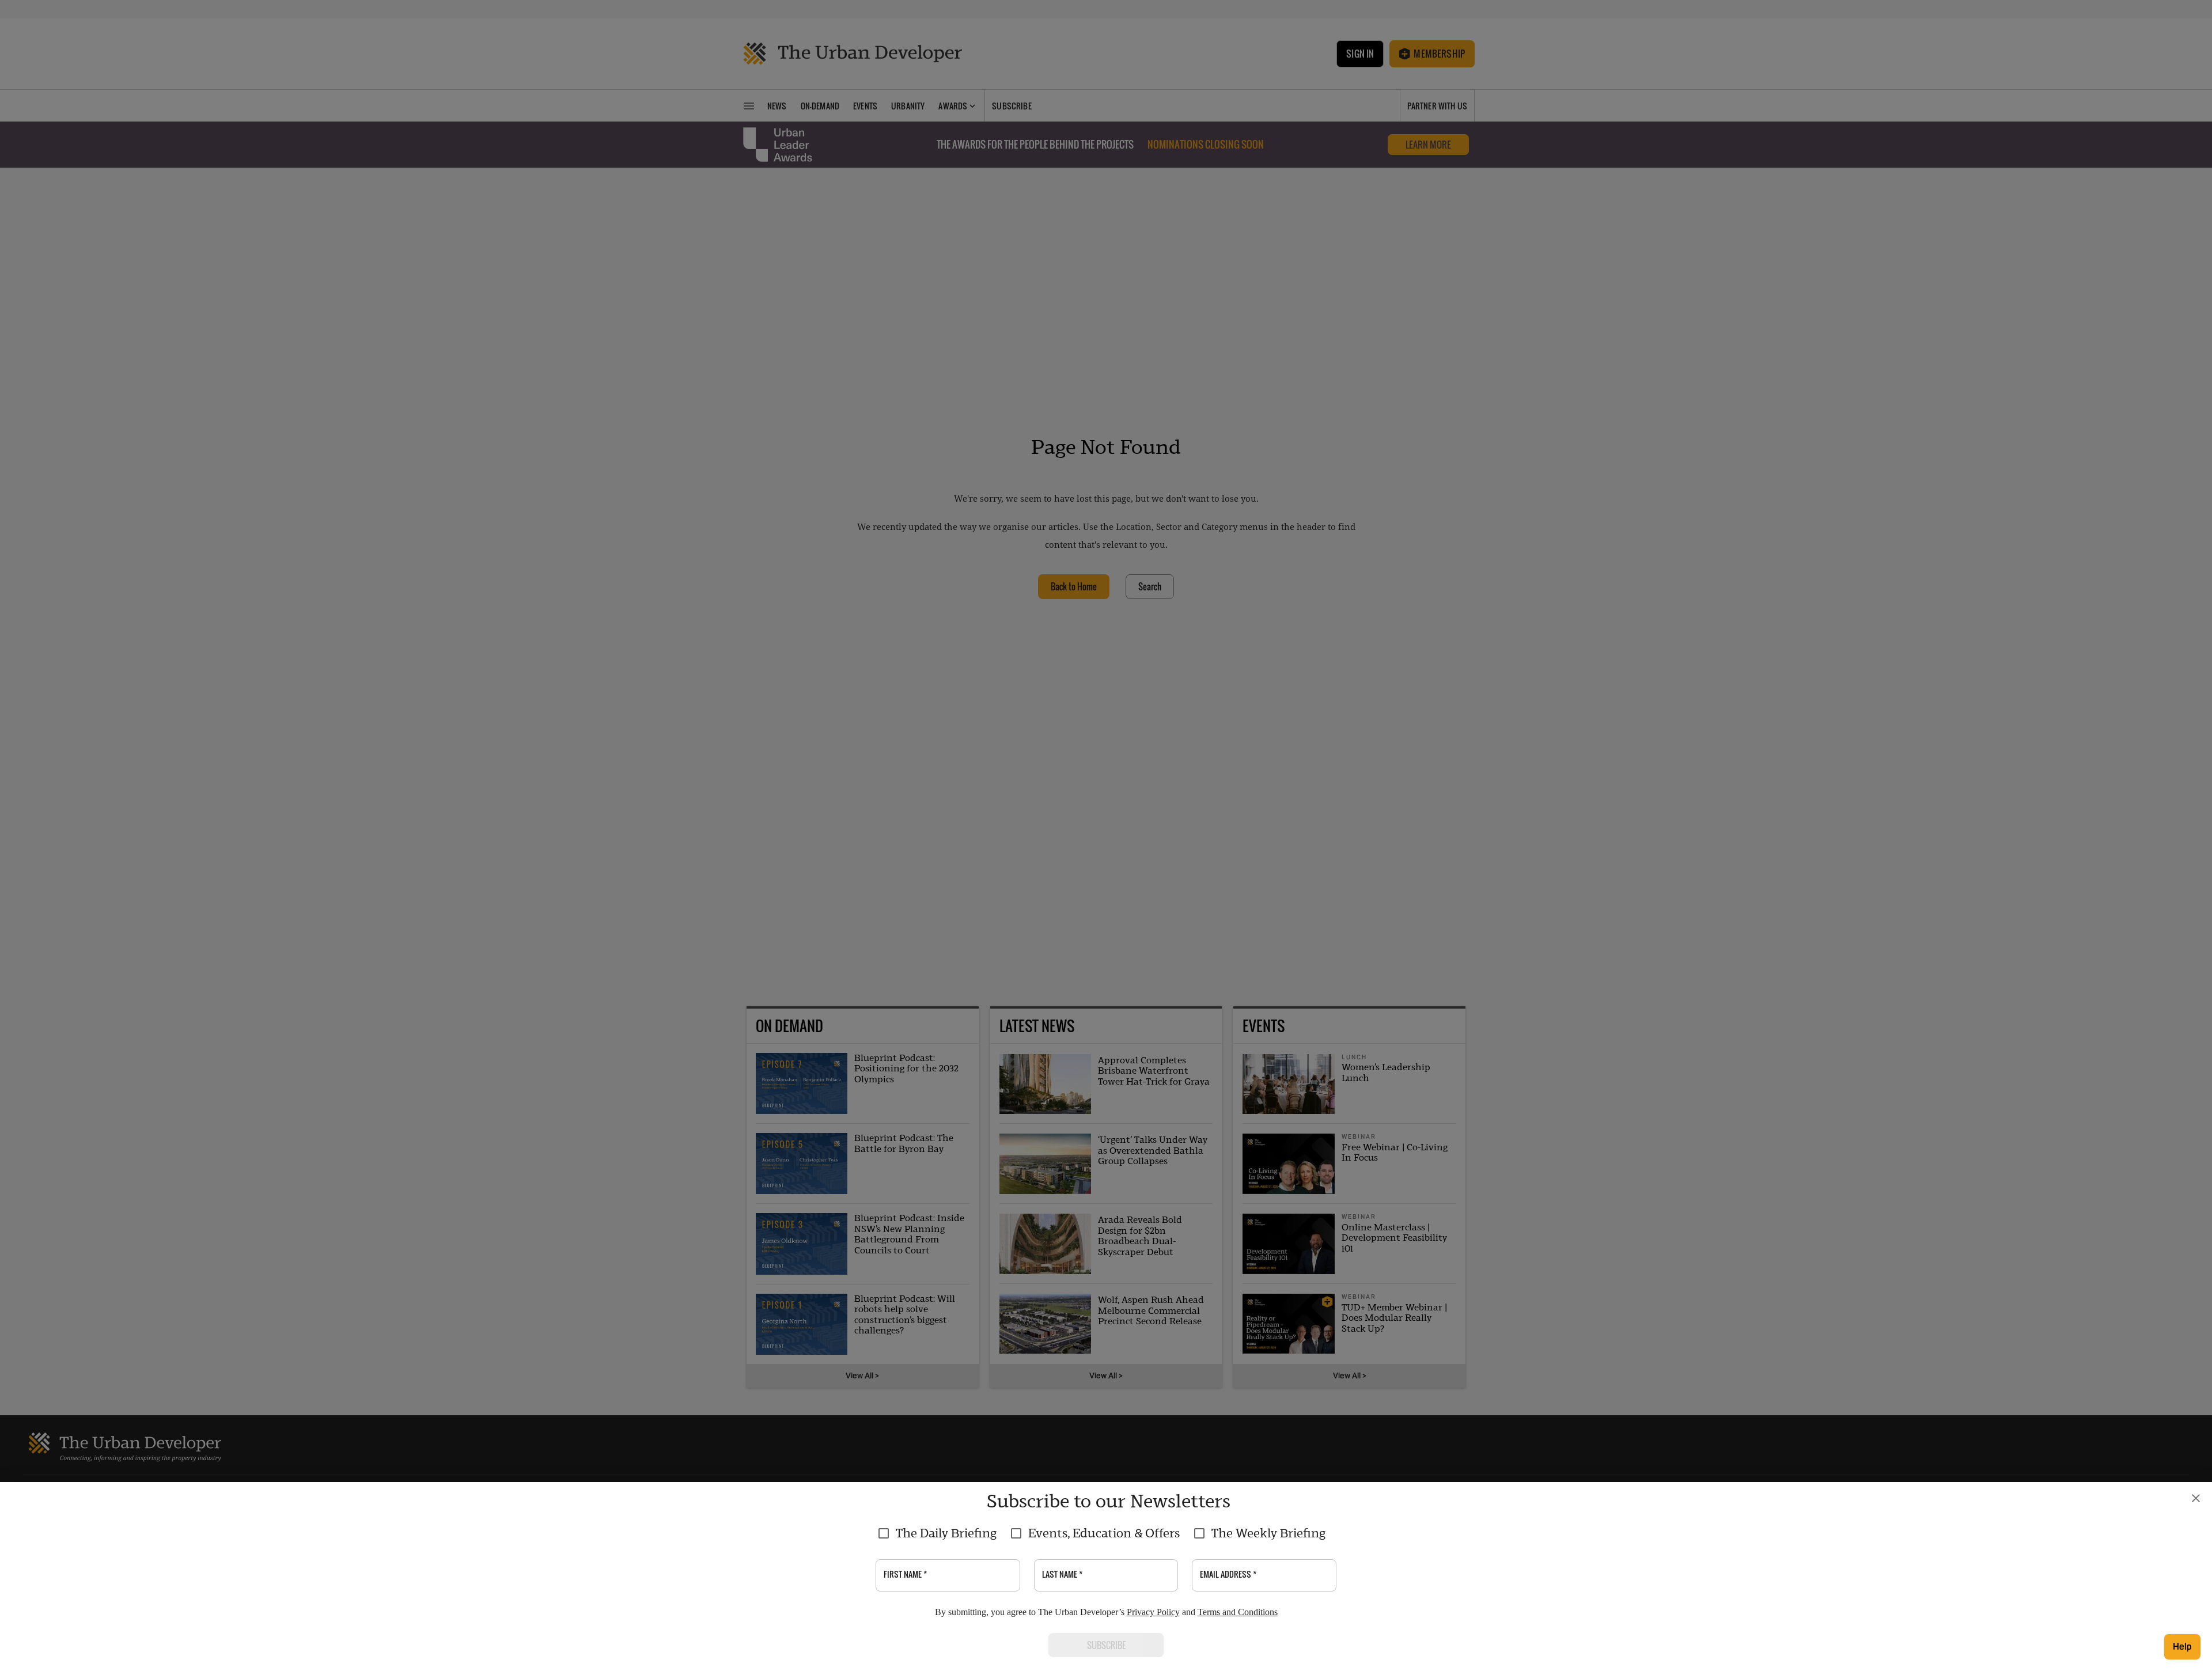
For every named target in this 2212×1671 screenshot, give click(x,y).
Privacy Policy (1153, 1612)
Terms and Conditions (1238, 1612)
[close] (2196, 1498)
